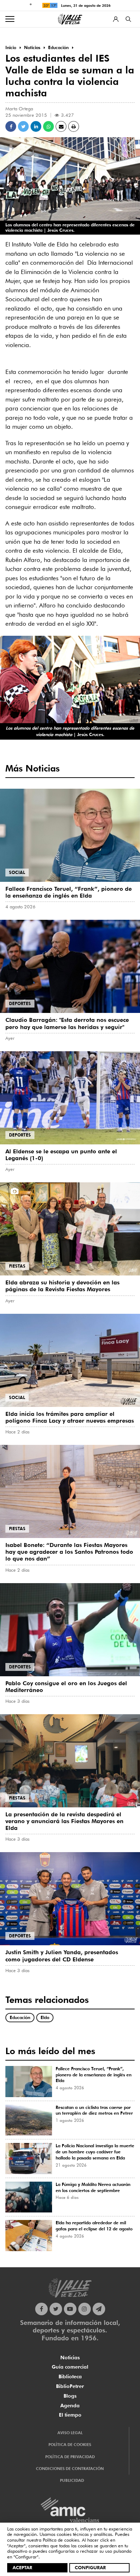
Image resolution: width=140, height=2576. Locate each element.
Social (17, 872)
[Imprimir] (74, 126)
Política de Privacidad (70, 2457)
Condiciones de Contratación (70, 2469)
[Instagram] (85, 2309)
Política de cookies (61, 2540)
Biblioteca (70, 2376)
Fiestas (17, 1266)
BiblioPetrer (70, 2386)
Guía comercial (70, 2367)
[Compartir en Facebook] (11, 126)
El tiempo (70, 2415)
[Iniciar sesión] (116, 19)
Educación (20, 2017)
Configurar (90, 2567)
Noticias (70, 2358)
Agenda (70, 2406)
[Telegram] (99, 2309)
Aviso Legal (70, 2433)
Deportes (20, 1003)
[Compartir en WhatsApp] (48, 126)
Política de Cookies (70, 2445)
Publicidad (72, 2480)
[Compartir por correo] (61, 126)
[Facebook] (41, 2309)
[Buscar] (128, 19)
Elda (45, 2017)
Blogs (70, 2396)
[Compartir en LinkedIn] (36, 126)
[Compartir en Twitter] (23, 126)
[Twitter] (56, 2309)
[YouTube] (70, 2309)
